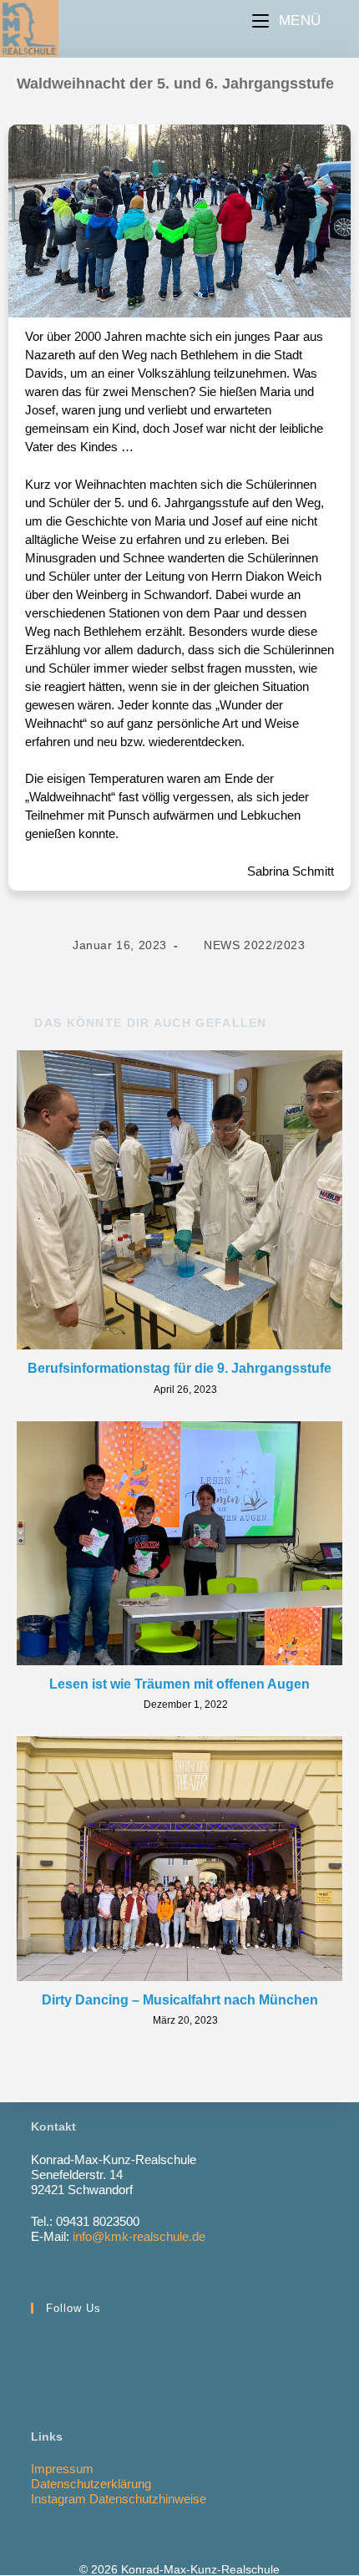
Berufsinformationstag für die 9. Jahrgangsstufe (179, 1368)
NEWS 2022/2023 (254, 945)
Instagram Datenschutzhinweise (119, 2499)
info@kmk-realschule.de (139, 2236)
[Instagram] (49, 2350)
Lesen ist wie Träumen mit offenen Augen (179, 1684)
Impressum (62, 2469)
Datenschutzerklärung (91, 2484)
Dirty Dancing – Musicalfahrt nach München (180, 2000)
